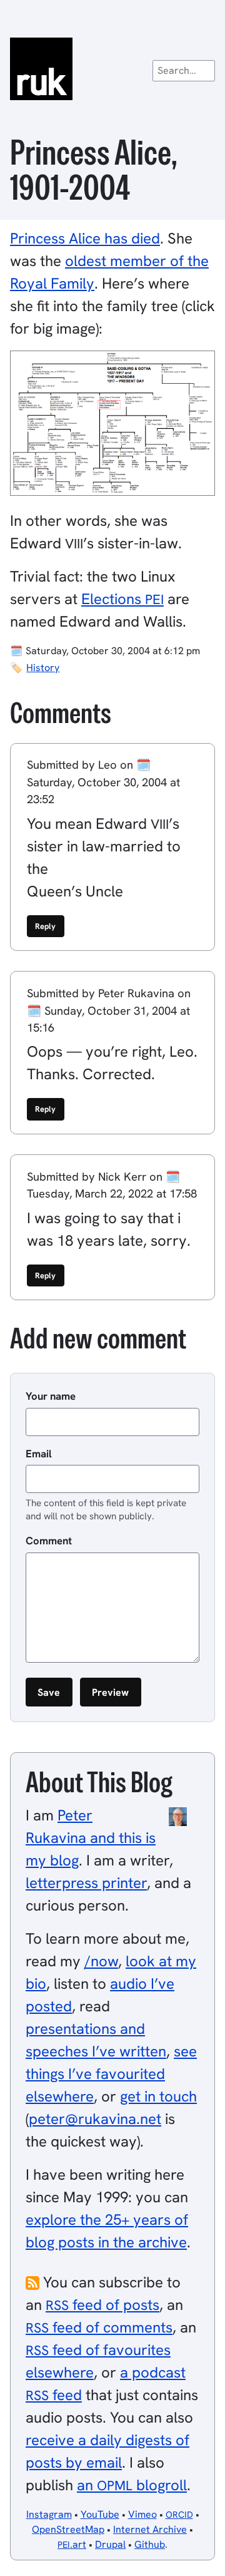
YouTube (100, 2514)
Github (150, 2544)
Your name (51, 1396)
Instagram (49, 2514)
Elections (122, 599)
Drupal (110, 2544)
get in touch (158, 2096)
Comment (49, 1541)
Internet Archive (150, 2529)
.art (72, 2544)
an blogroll (132, 2485)
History (43, 668)
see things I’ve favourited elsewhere (111, 2074)
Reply (45, 926)
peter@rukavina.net (95, 2119)
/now (101, 1961)
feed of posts (102, 2305)
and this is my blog (91, 1838)
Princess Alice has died (85, 238)
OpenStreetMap (68, 2529)
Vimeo (142, 2514)
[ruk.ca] (112, 69)
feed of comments (99, 2327)
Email (39, 1454)
